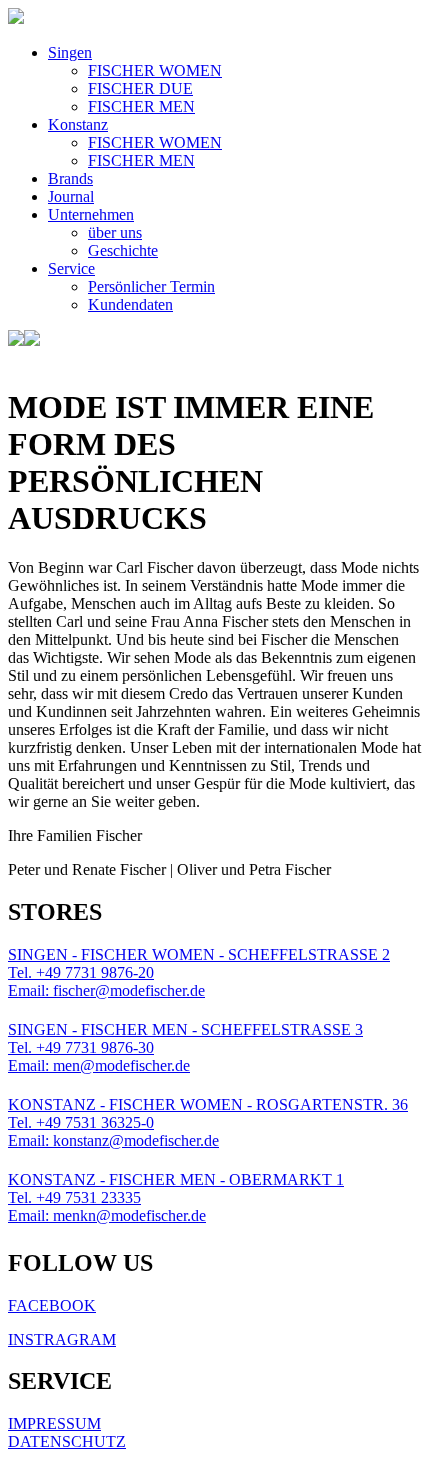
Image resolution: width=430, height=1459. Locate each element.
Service (71, 268)
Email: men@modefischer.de (99, 1065)
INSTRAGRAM (62, 1339)
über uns (115, 232)
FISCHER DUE (140, 88)
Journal (71, 196)
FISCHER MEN (141, 106)
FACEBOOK (52, 1305)
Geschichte (123, 250)
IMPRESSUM (54, 1423)
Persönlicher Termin (151, 286)
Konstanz (78, 124)
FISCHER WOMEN (155, 70)
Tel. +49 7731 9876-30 (81, 1047)
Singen (70, 52)
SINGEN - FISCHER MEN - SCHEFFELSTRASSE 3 (185, 1029)
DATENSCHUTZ (67, 1441)
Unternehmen (91, 214)
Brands (70, 178)
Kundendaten (130, 304)
